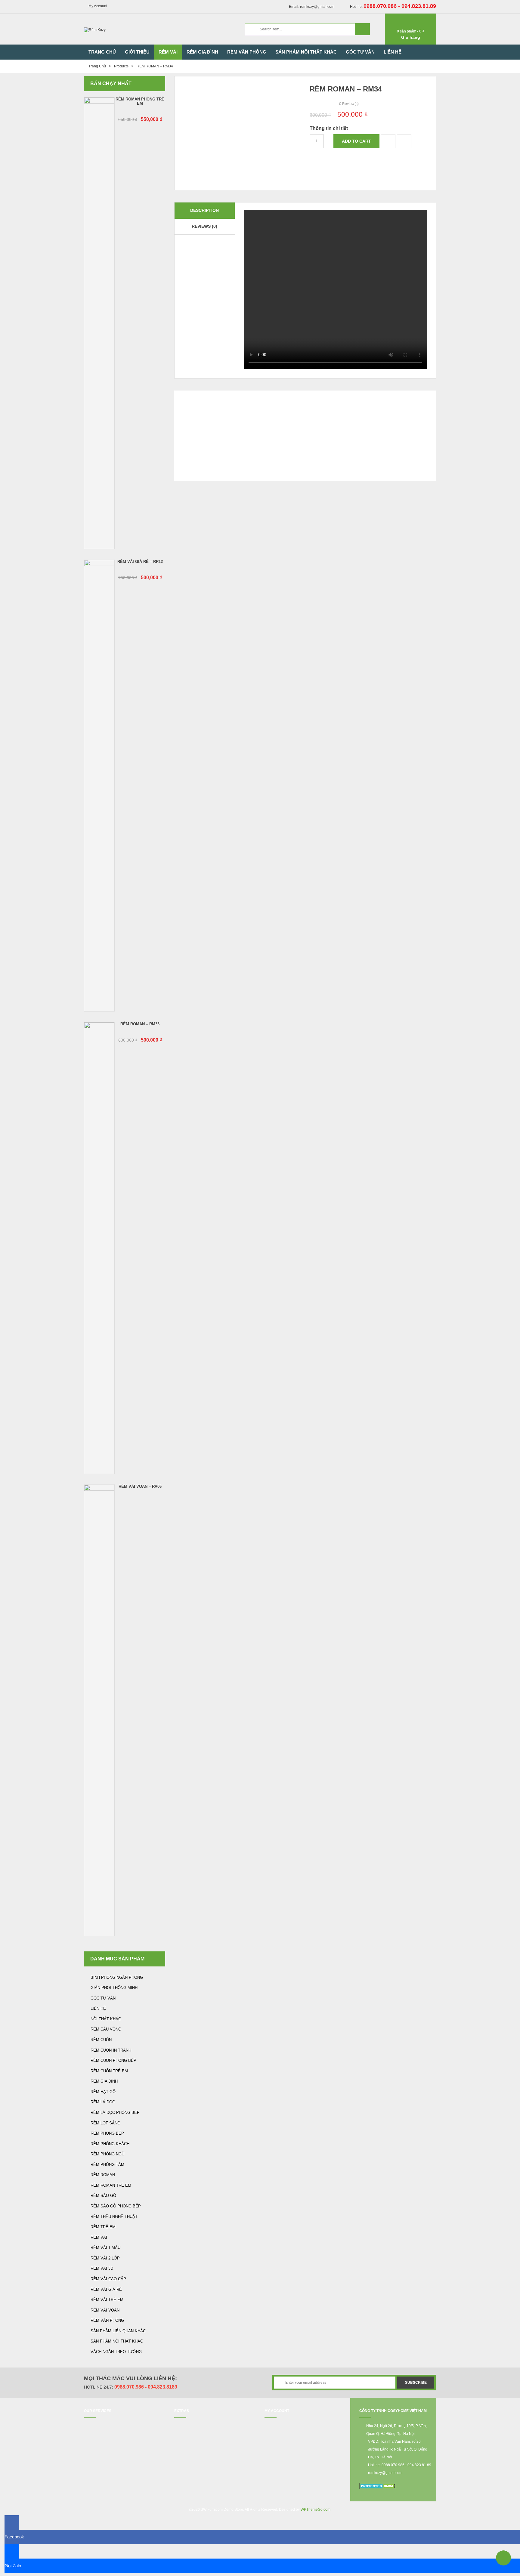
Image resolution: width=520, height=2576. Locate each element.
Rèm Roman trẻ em (111, 2185)
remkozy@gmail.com (385, 2473)
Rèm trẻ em (103, 2227)
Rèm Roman (103, 2175)
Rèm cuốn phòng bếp (113, 2060)
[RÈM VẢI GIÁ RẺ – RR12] (99, 786)
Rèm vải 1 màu (105, 2248)
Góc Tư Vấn (103, 1998)
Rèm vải (99, 2237)
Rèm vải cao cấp (108, 2279)
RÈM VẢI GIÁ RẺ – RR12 (140, 562)
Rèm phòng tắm (107, 2165)
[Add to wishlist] (404, 141)
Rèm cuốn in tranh (111, 2050)
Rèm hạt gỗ (103, 2092)
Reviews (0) (204, 226)
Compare (388, 141)
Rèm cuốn (101, 2040)
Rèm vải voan (105, 2310)
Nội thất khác (106, 2019)
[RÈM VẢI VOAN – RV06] (99, 1710)
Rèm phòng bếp (107, 2133)
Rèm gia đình (104, 2081)
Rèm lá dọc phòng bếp (115, 2113)
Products (121, 66)
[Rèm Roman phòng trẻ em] (99, 323)
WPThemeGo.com (316, 2510)
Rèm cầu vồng (106, 2029)
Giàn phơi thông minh (114, 1988)
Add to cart (356, 141)
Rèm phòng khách (110, 2144)
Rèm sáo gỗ (103, 2196)
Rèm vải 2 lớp (105, 2258)
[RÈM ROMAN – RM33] (99, 1248)
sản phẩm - (410, 31)
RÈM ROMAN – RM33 (140, 1024)
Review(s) (349, 104)
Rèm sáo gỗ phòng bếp (116, 2206)
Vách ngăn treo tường (116, 2352)
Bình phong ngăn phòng (117, 1977)
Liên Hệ (98, 2008)
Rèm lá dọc (103, 2102)
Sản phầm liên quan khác (118, 2331)
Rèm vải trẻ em (107, 2300)
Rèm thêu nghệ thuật (114, 2217)
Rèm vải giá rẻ (106, 2289)
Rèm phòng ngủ (107, 2154)
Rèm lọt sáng (105, 2123)
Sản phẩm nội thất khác (117, 2341)
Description (204, 210)
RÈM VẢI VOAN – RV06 (140, 1486)
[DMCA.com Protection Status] (378, 2486)
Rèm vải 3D (102, 2268)
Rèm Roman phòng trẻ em (140, 101)
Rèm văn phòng (107, 2320)
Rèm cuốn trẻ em (109, 2071)
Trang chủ (97, 66)
